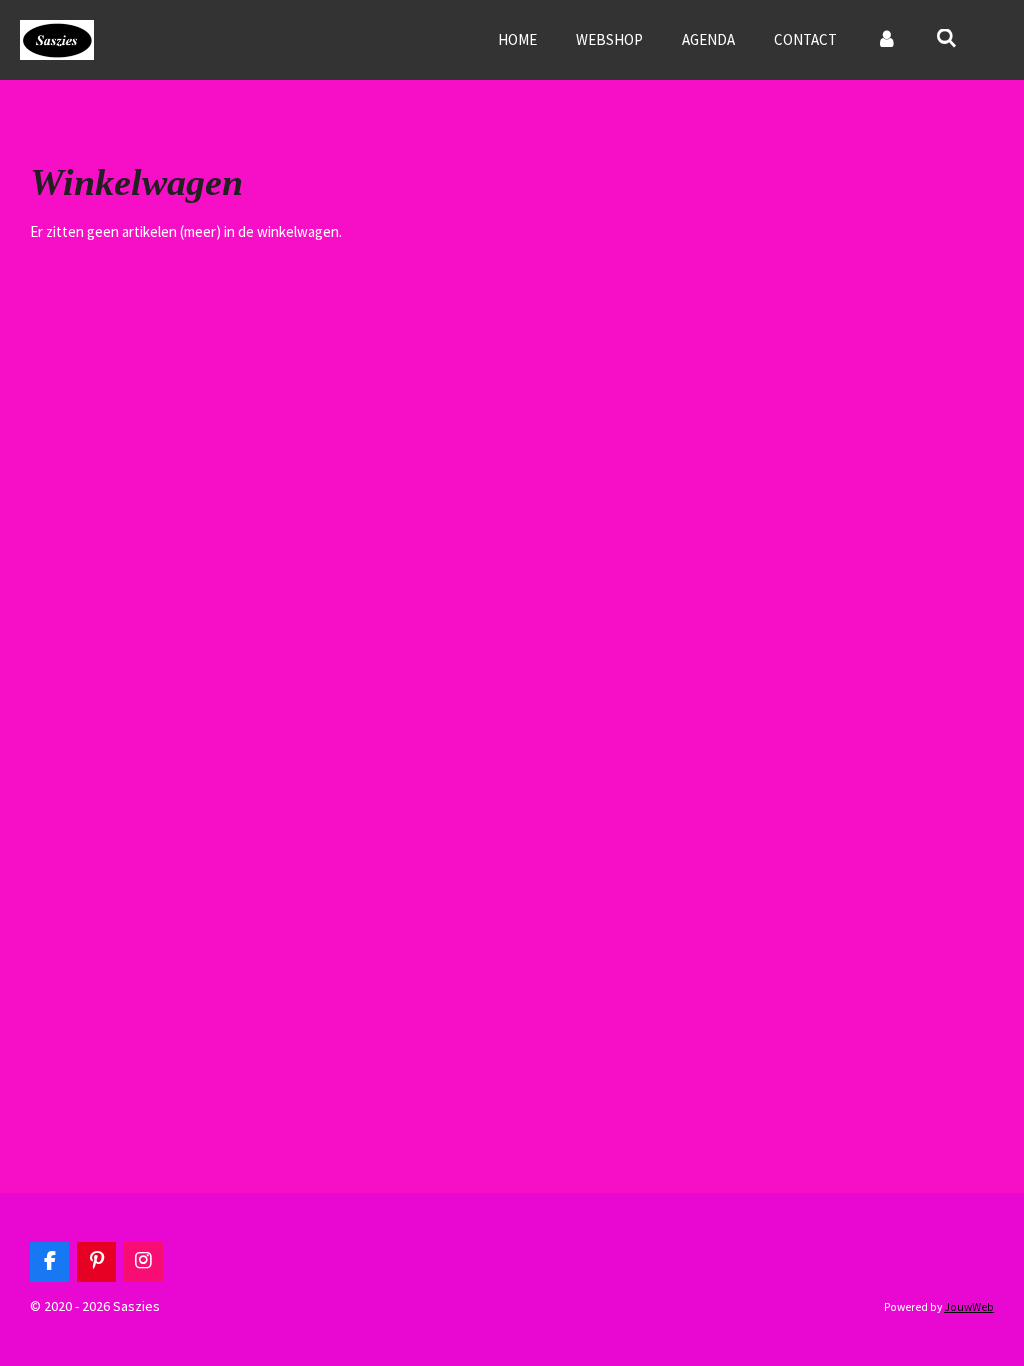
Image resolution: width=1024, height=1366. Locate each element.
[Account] (886, 40)
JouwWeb (969, 1307)
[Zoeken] (946, 38)
